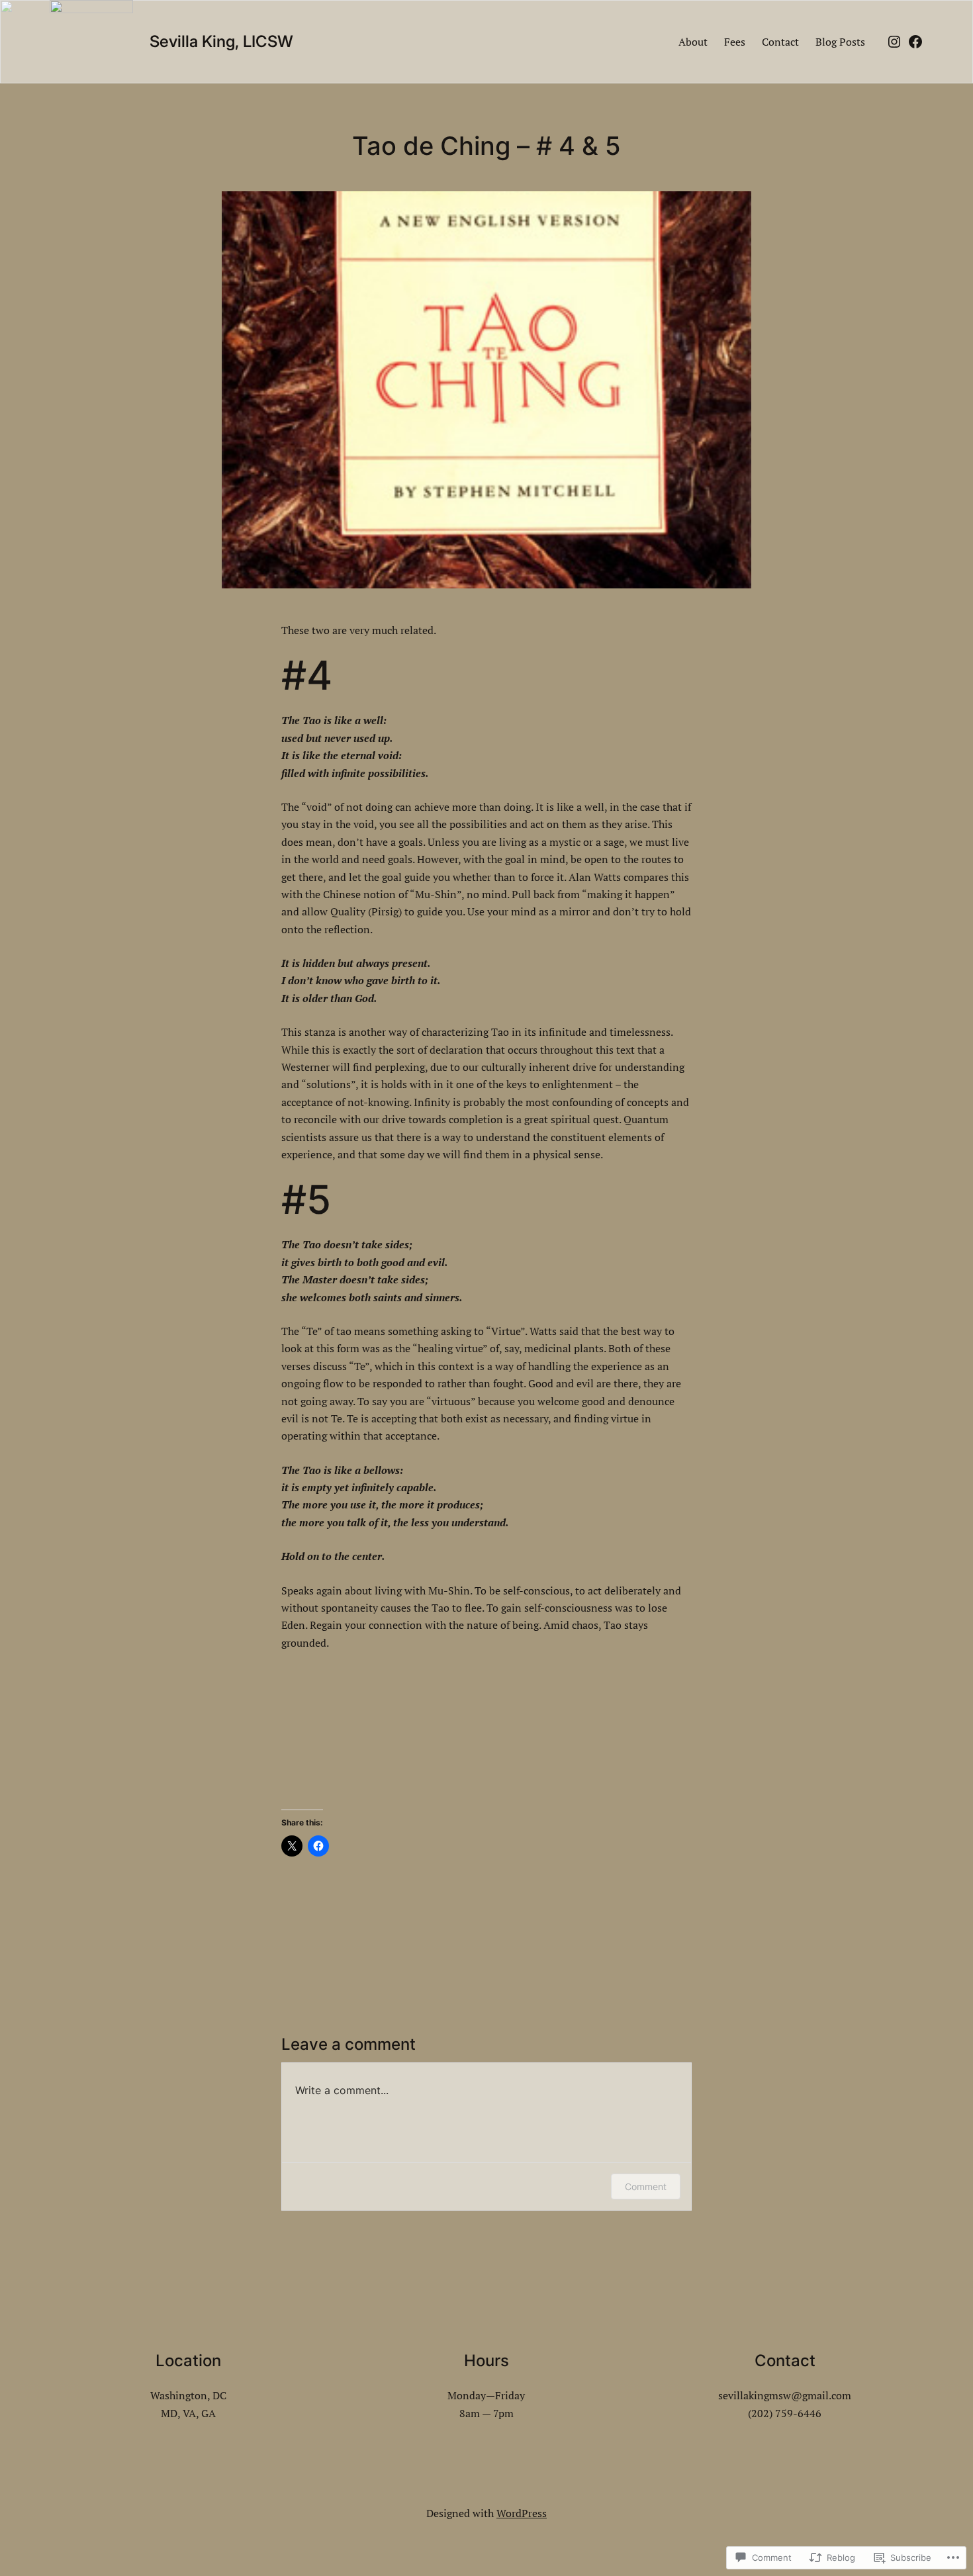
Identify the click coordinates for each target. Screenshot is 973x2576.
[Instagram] (894, 42)
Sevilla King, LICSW (221, 41)
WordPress (522, 2513)
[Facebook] (915, 42)
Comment (646, 2186)
